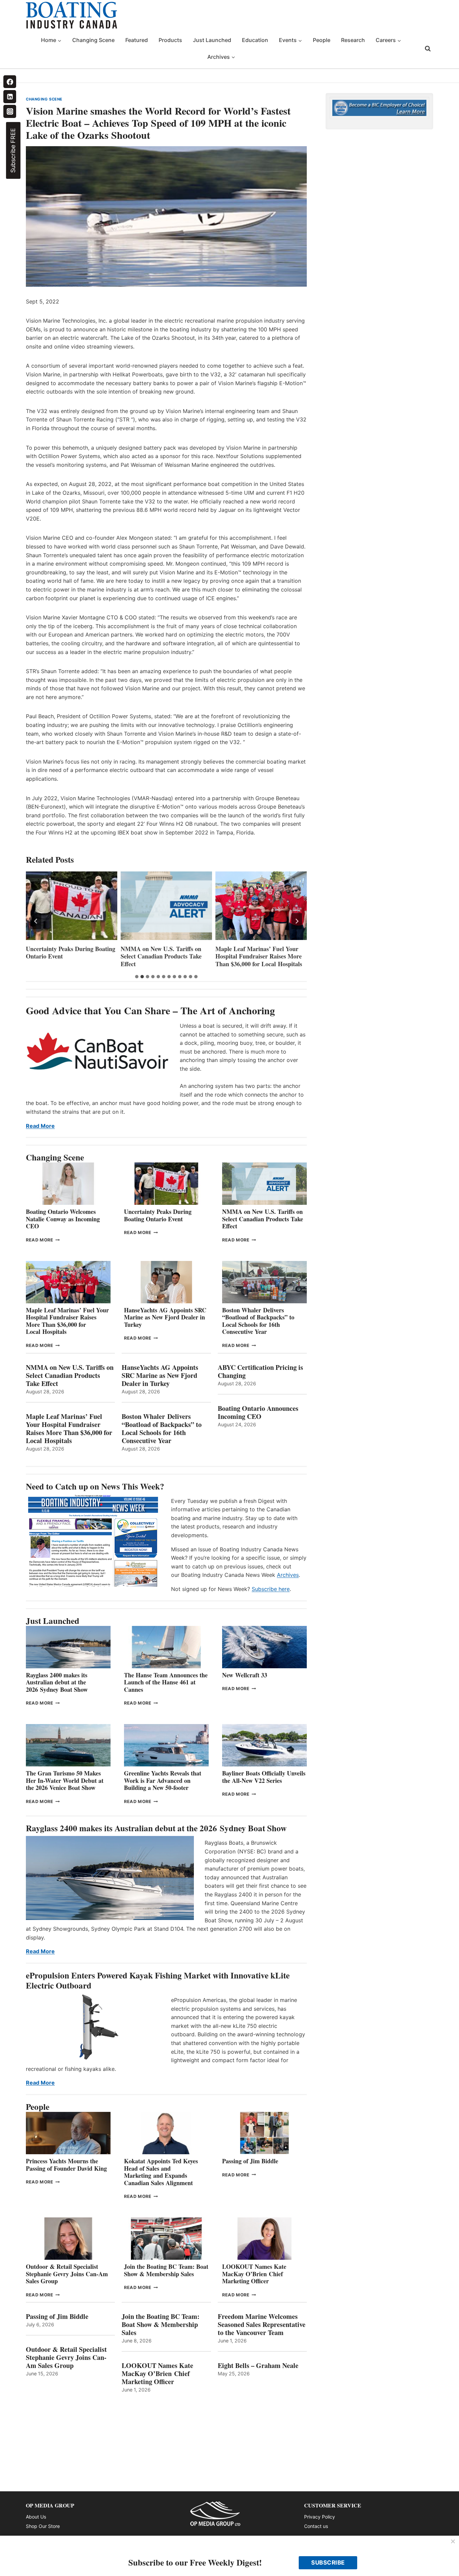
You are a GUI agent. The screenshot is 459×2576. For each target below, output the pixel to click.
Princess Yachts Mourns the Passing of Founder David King (66, 2165)
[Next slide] (297, 921)
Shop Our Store (43, 2526)
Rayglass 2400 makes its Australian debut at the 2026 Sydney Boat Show (57, 1682)
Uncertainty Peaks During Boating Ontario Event (158, 1215)
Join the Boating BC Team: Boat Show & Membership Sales (166, 2270)
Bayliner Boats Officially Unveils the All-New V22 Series (264, 1777)
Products (170, 40)
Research (353, 40)
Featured (137, 40)
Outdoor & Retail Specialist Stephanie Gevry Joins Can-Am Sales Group (67, 2274)
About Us (36, 2517)
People (322, 40)
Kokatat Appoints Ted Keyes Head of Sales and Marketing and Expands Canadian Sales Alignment (161, 2172)
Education (255, 40)
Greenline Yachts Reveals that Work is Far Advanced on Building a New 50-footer (163, 1780)
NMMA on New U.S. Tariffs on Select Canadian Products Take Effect (66, 956)
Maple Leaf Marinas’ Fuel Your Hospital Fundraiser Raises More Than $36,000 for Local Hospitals (164, 956)
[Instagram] (10, 111)
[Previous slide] (36, 921)
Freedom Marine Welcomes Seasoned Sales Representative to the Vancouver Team (262, 2325)
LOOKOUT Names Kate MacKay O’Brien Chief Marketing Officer (254, 2274)
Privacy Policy (320, 2517)
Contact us (316, 2526)
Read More (40, 1126)
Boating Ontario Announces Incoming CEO (258, 1413)
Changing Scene (93, 40)
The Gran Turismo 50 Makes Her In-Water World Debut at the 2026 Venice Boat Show (65, 1780)
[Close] (453, 2542)
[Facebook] (10, 82)
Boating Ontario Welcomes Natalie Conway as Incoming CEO (63, 1219)
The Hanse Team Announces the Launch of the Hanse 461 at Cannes (166, 1682)
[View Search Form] (428, 49)
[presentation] (72, 906)
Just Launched (212, 40)
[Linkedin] (10, 96)
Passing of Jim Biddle (250, 2161)
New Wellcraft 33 (245, 1675)
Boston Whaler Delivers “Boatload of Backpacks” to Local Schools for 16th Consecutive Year (258, 1321)
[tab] (137, 977)
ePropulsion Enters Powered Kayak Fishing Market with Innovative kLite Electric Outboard (158, 1980)
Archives (288, 1575)
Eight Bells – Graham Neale (258, 2366)
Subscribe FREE (13, 150)
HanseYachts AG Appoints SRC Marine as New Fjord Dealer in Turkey (257, 956)
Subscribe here (271, 1589)
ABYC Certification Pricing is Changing (260, 1372)
